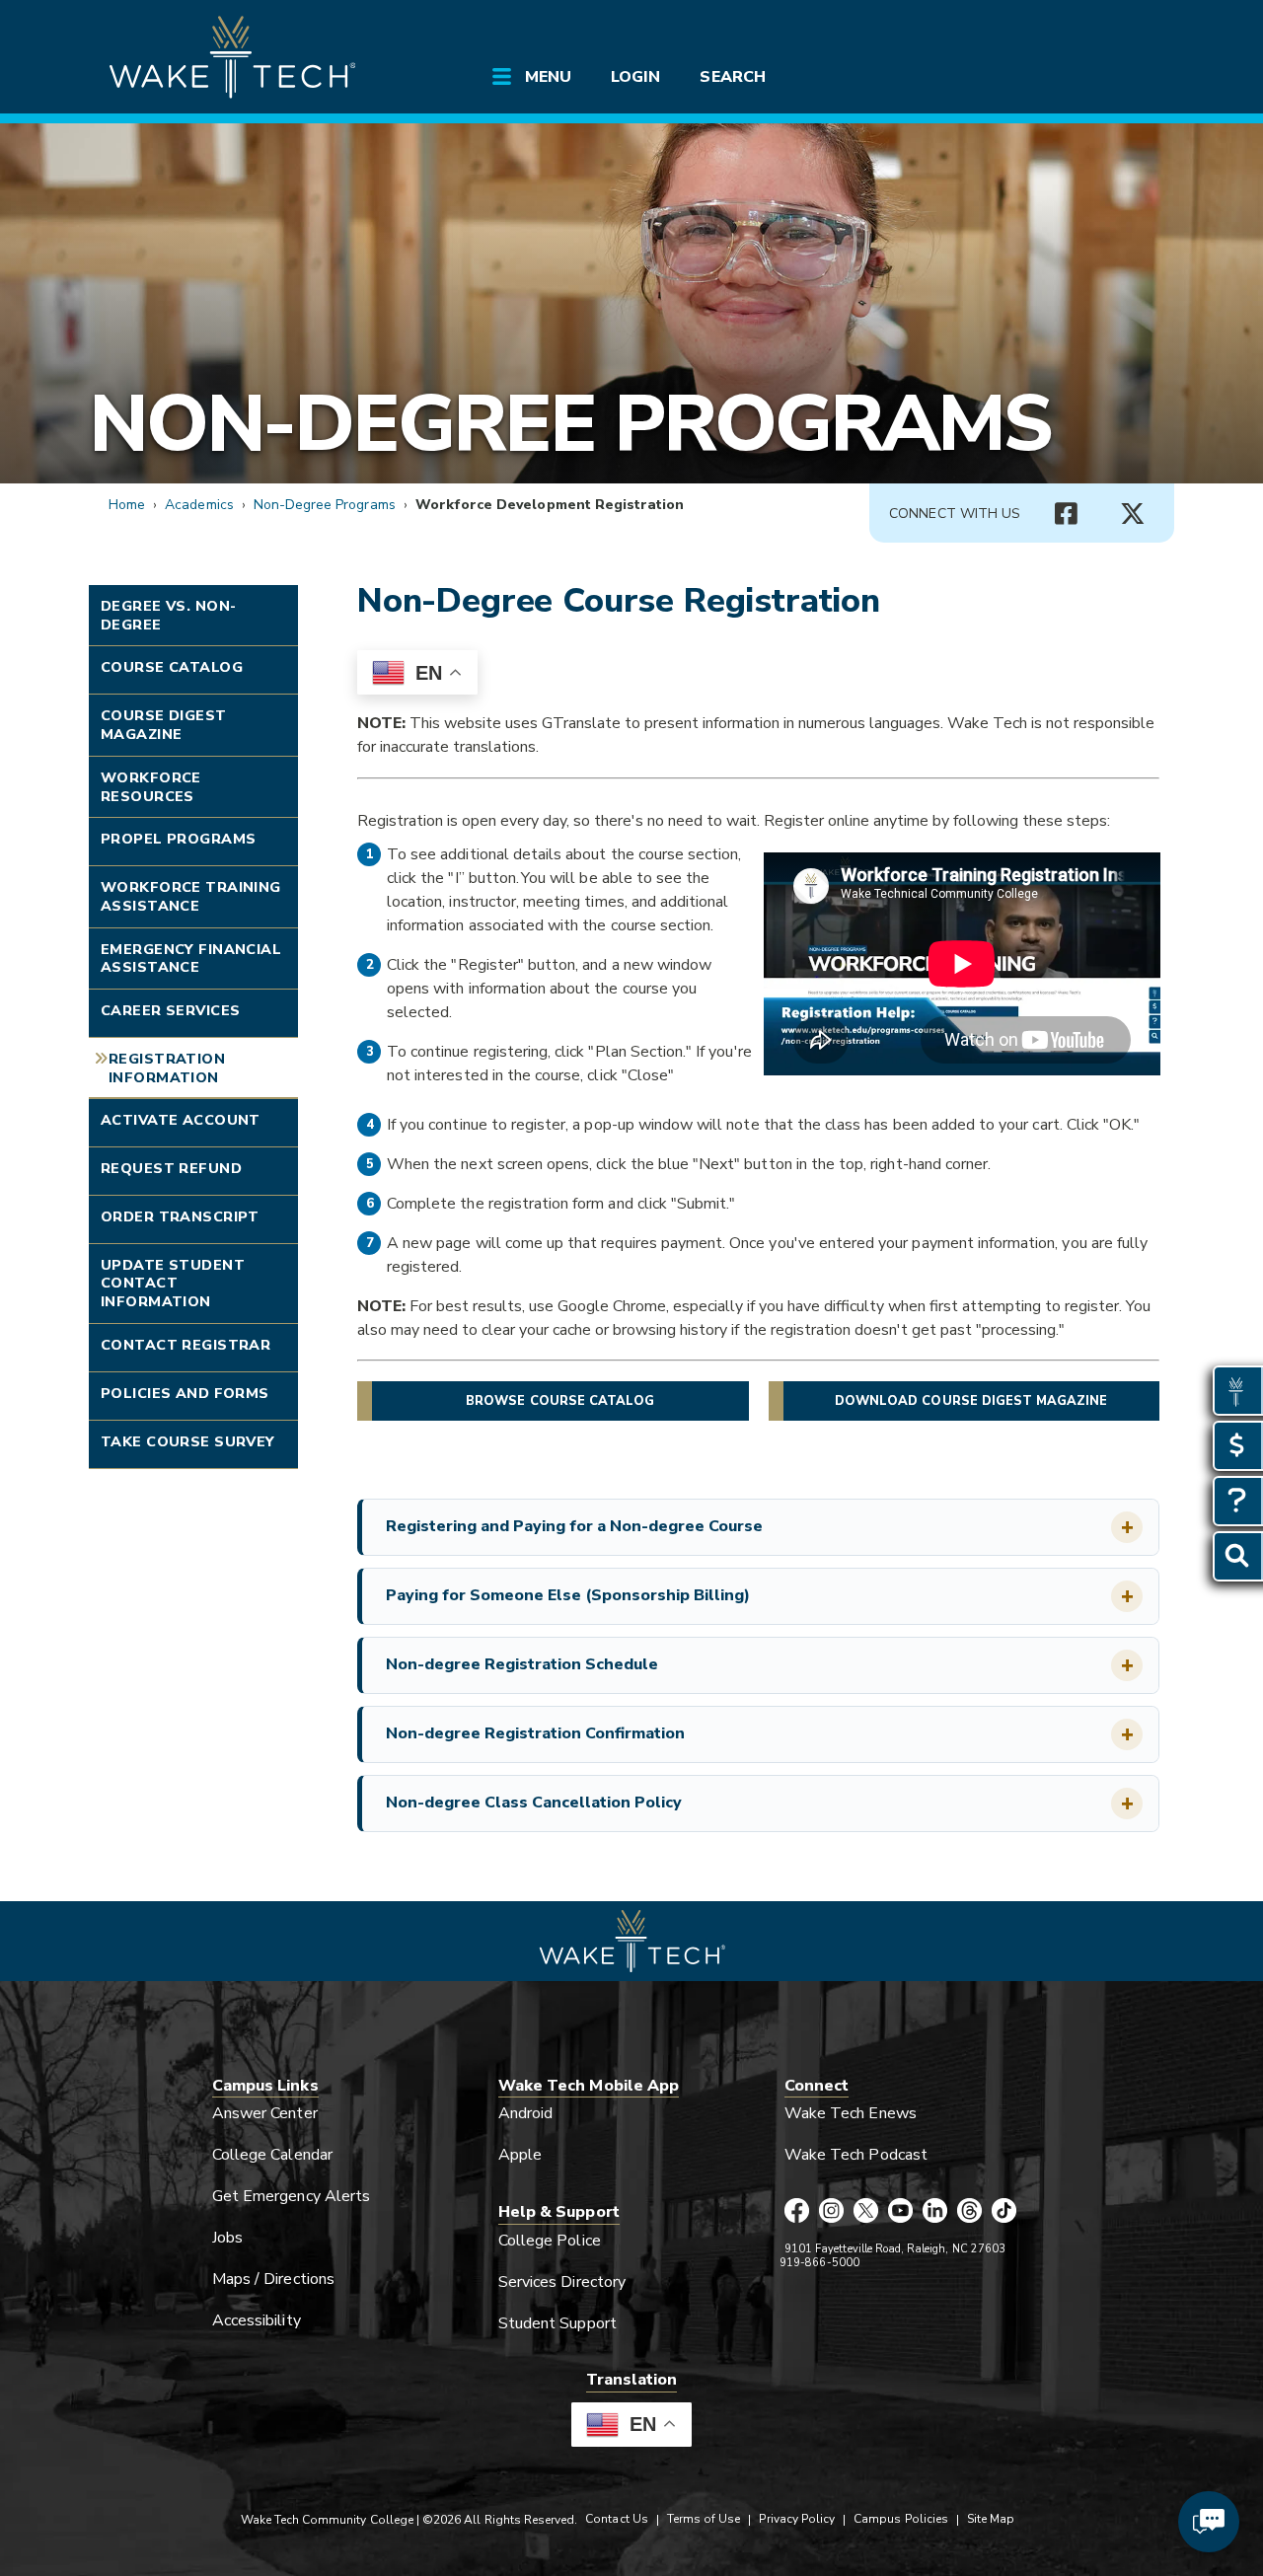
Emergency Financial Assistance (191, 958)
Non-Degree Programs (570, 424)
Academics (199, 505)
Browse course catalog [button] (560, 1401)
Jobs (227, 2238)
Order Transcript (180, 1216)
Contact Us (616, 2519)
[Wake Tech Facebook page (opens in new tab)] (797, 2212)
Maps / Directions (273, 2279)
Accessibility (257, 2320)
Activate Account (181, 1120)
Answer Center (265, 2113)
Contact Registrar (186, 1345)
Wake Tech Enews (851, 2113)
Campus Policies (901, 2519)
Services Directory (562, 2282)
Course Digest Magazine (164, 725)
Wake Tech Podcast (856, 2155)
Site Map (991, 2519)
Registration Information (167, 1068)
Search (732, 77)
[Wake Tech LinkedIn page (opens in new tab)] (935, 2212)
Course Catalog (172, 667)
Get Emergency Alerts (291, 2196)
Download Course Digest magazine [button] (971, 1401)
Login (635, 77)
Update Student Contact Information (173, 1283)
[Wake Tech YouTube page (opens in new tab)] (900, 2212)
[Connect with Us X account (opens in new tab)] (1133, 514)
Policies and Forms (185, 1393)
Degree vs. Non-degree (168, 615)
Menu (548, 77)
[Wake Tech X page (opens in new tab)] (866, 2212)
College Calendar (272, 2155)
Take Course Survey (188, 1441)
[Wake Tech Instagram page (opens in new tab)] (831, 2212)
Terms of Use (704, 2519)
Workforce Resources (151, 787)
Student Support (557, 2323)
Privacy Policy (797, 2519)
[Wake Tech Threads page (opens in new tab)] (969, 2212)
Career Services (170, 1010)
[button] (760, 1527)
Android (525, 2113)
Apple (520, 2155)
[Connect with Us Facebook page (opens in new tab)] (1066, 514)
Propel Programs (178, 839)
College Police (550, 2241)
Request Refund (171, 1168)
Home (127, 505)
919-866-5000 (819, 2263)
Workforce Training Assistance (191, 896)
